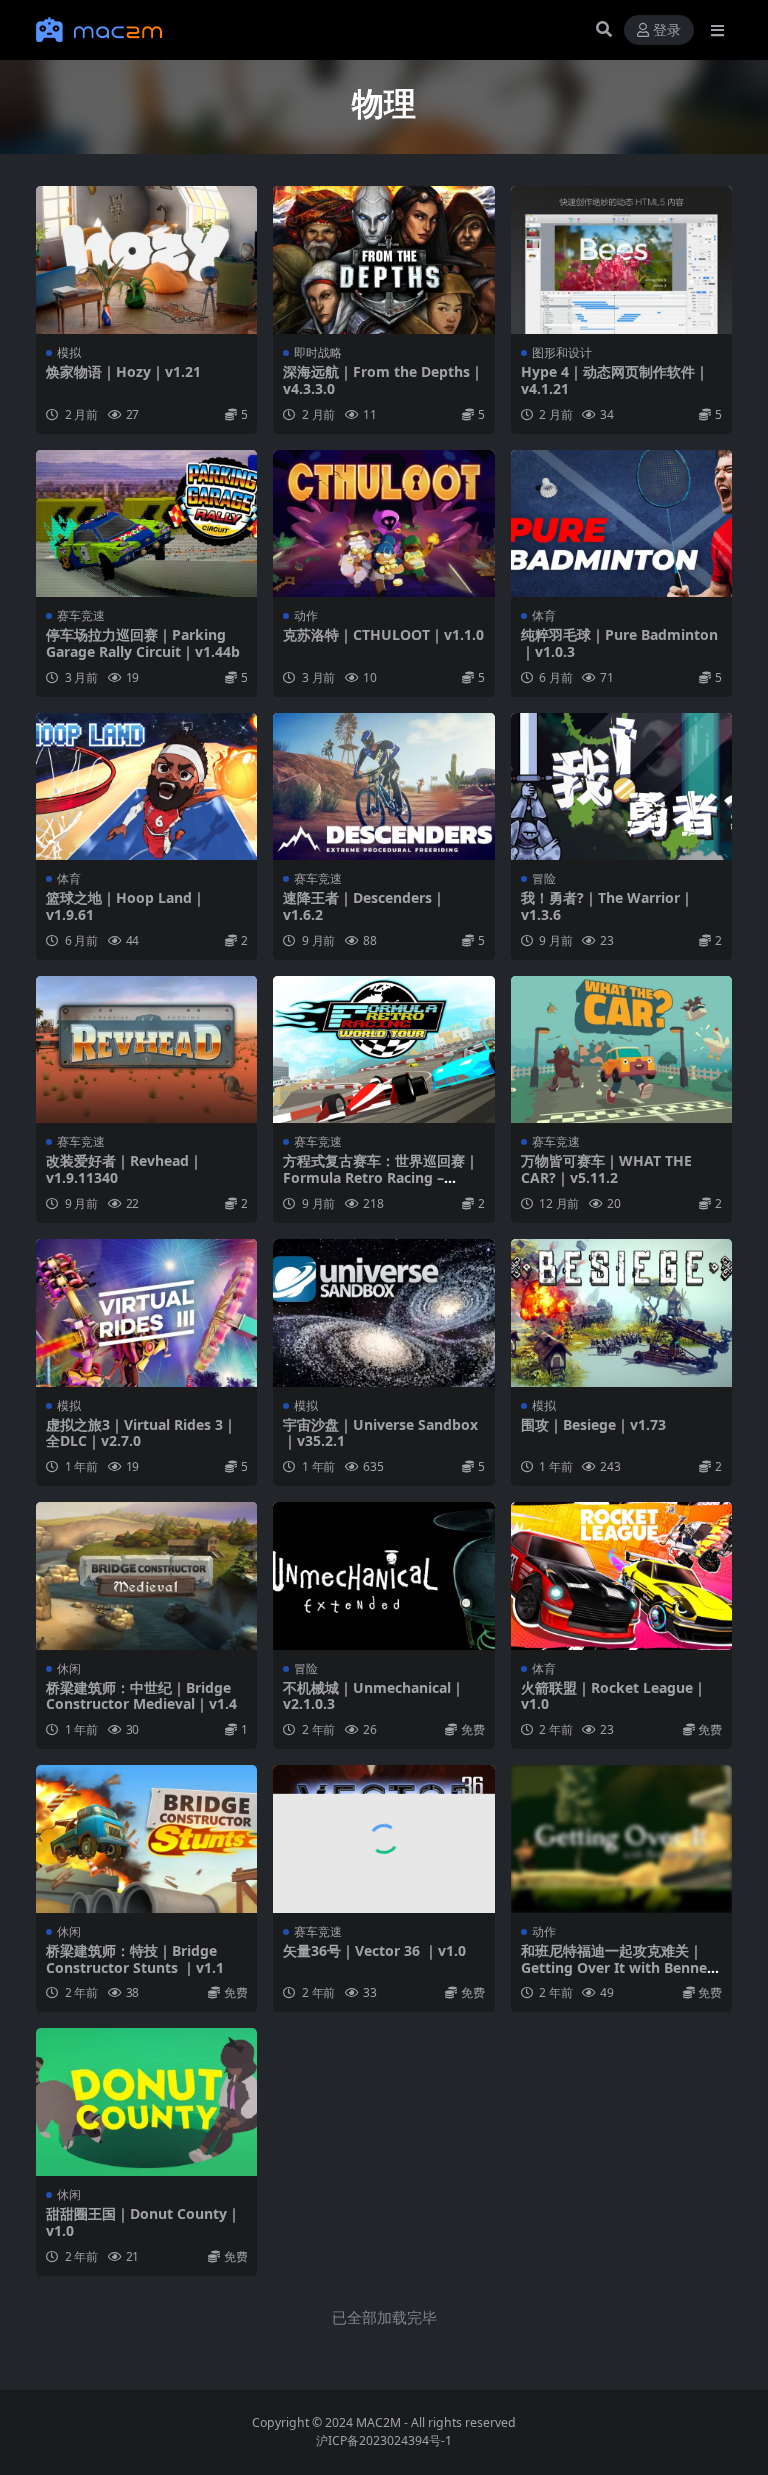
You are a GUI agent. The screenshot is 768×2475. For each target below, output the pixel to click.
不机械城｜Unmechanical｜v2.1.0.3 (374, 1696)
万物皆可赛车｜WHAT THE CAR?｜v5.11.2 (606, 1169)
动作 (306, 615)
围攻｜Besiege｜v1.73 (593, 1424)
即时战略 (318, 352)
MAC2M (378, 2422)
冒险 (544, 878)
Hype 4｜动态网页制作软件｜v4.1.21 (615, 380)
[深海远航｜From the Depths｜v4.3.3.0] (383, 260)
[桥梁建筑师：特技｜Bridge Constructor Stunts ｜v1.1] (146, 1839)
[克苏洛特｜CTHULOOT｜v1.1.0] (383, 524)
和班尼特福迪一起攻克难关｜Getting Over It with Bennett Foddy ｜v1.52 (620, 1967)
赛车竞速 (81, 615)
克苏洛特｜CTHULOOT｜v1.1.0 (383, 634)
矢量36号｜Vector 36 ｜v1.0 (374, 1950)
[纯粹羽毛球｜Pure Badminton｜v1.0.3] (621, 524)
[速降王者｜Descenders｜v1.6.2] (383, 787)
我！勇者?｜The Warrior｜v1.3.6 (607, 906)
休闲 (69, 1668)
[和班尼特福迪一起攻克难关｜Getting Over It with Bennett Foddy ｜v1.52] (621, 1839)
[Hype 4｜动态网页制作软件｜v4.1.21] (621, 260)
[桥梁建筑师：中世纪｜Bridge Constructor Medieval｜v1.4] (146, 1576)
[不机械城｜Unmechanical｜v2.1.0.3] (383, 1576)
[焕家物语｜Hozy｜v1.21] (146, 260)
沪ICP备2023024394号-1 (384, 2440)
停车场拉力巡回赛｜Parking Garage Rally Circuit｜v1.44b (143, 643)
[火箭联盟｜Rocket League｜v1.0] (621, 1576)
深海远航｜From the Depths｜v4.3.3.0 (383, 380)
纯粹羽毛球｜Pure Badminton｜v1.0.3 (619, 643)
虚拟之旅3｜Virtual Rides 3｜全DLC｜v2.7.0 (141, 1433)
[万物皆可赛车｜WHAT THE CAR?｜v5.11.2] (621, 1050)
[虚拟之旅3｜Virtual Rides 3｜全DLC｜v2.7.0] (146, 1313)
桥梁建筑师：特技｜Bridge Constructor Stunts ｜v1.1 (135, 1959)
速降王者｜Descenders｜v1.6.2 (364, 906)
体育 (544, 615)
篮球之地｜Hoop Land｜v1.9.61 (126, 906)
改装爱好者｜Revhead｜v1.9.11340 (124, 1169)
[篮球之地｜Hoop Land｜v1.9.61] (146, 787)
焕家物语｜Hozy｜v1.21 (123, 371)
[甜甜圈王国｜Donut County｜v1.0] (146, 2102)
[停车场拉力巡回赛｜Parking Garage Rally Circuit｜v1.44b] (146, 524)
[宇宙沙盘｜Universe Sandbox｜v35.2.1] (383, 1313)
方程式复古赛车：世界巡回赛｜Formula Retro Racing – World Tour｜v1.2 (381, 1177)
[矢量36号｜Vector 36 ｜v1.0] (383, 1839)
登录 (667, 30)
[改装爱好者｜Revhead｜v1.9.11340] (146, 1050)
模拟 (69, 352)
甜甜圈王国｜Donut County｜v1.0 (143, 2222)
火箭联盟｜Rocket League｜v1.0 (614, 1696)
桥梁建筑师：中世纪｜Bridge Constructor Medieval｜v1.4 (141, 1696)
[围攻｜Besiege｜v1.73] (621, 1313)
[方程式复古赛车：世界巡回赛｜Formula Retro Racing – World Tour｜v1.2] (383, 1050)
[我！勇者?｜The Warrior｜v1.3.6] (621, 787)
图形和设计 (562, 352)
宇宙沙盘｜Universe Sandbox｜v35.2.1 (380, 1433)
